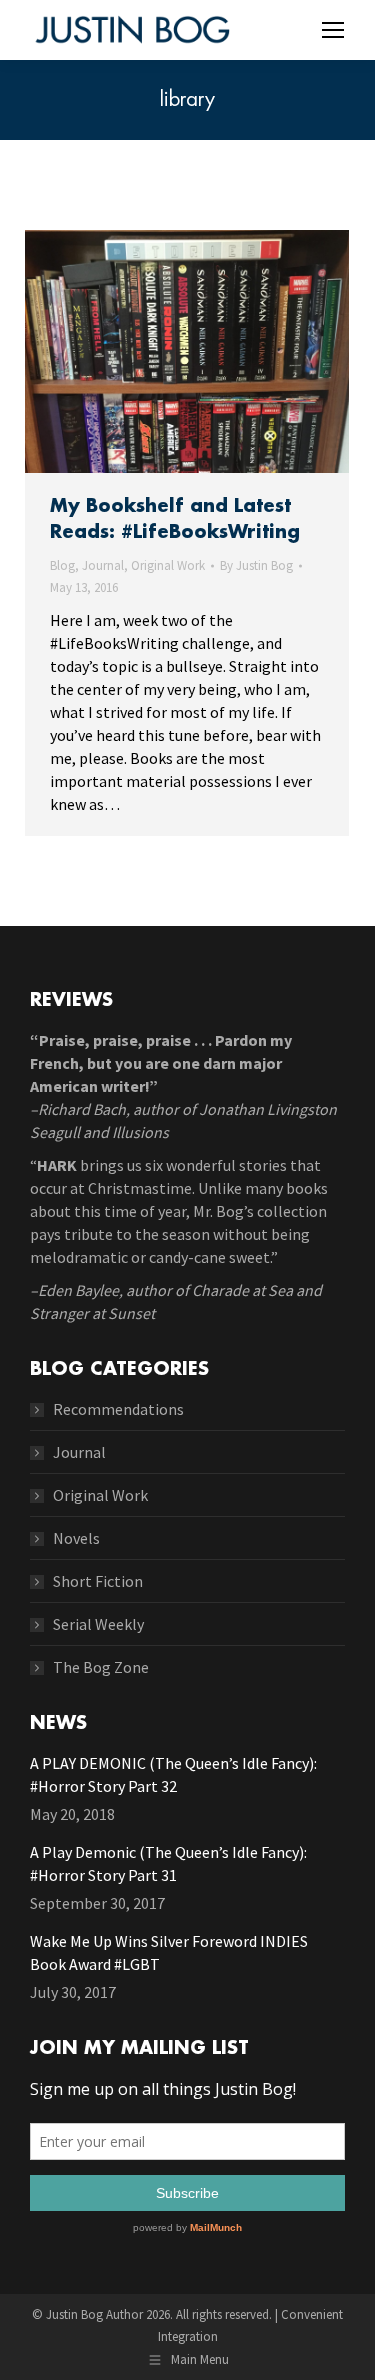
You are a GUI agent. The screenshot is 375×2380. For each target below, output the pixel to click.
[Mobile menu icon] (333, 30)
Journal (103, 565)
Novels (76, 1538)
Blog (62, 565)
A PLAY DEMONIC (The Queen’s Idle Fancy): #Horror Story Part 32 (173, 1774)
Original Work (168, 565)
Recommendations (118, 1409)
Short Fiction (98, 1581)
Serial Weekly (98, 1624)
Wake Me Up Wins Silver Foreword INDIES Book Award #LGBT (169, 1952)
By (256, 565)
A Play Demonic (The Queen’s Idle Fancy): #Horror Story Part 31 (168, 1863)
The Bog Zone (101, 1667)
